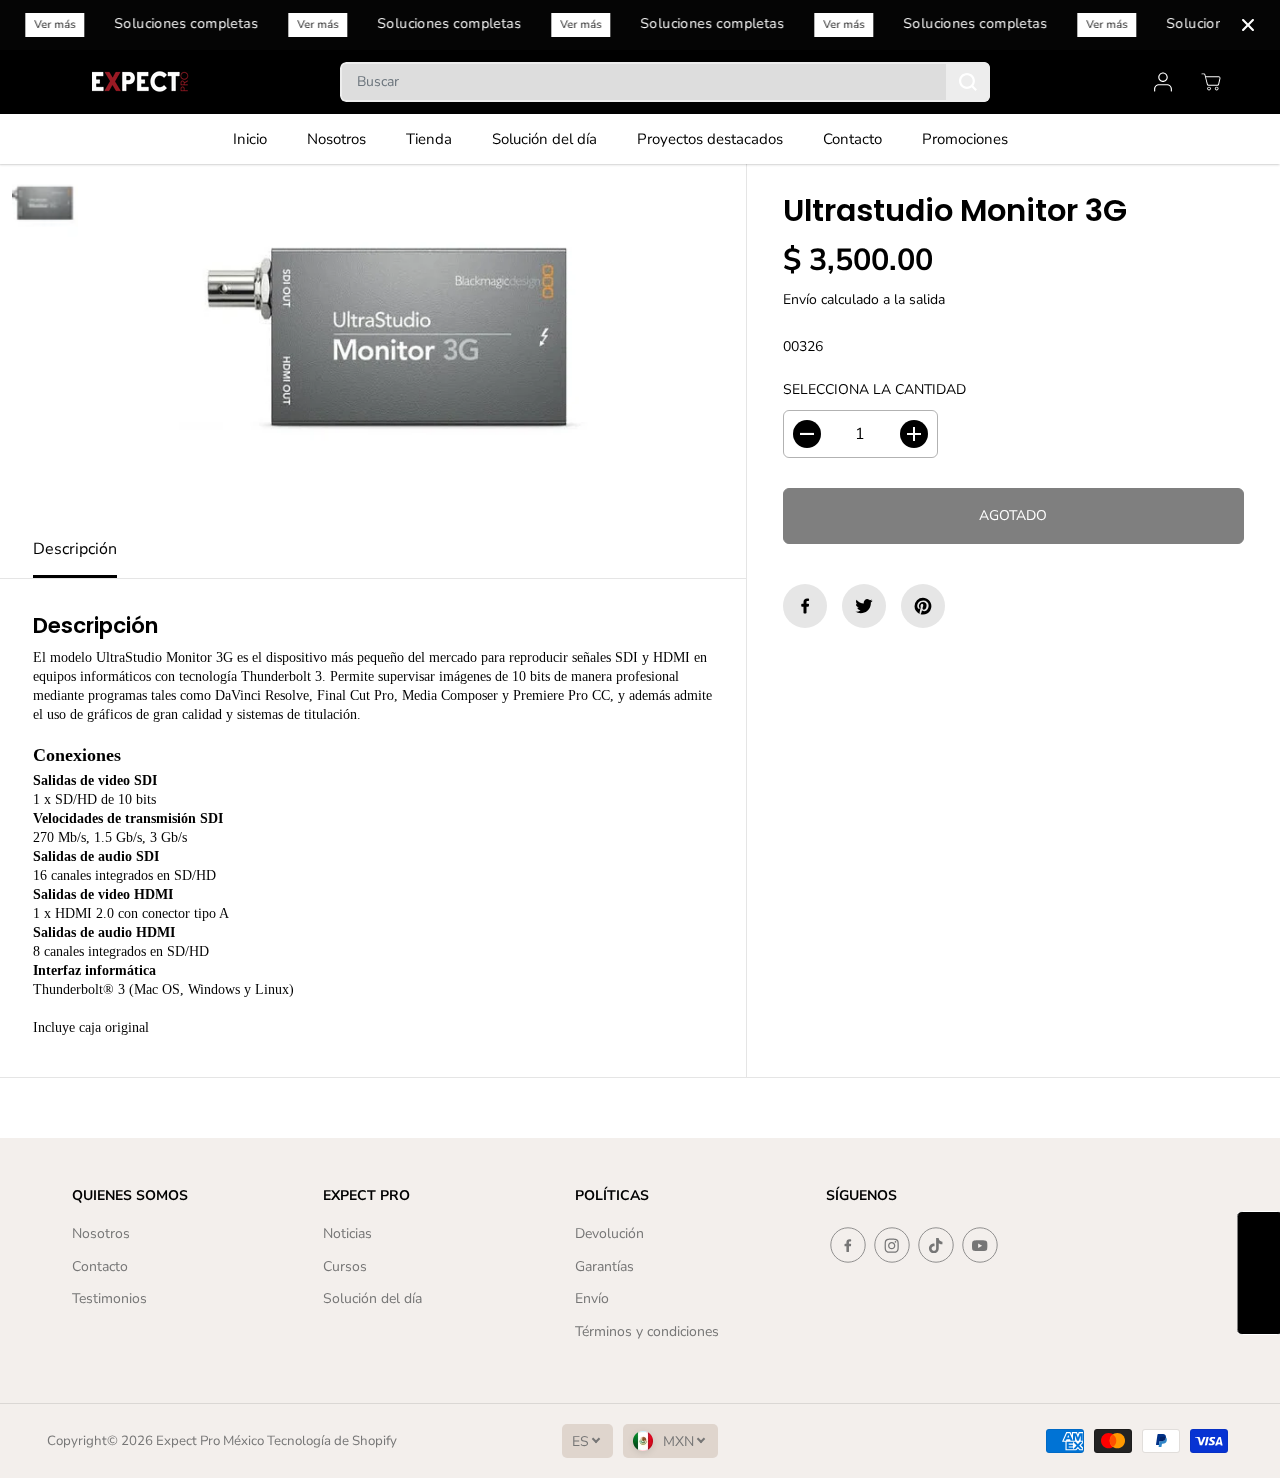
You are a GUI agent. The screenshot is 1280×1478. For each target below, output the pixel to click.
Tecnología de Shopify (332, 1441)
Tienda (429, 139)
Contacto (852, 139)
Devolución (609, 1233)
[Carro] (1211, 82)
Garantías (604, 1266)
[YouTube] (980, 1245)
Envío (800, 299)
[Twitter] (864, 606)
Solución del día (544, 139)
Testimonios (109, 1298)
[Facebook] (805, 606)
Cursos (345, 1266)
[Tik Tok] (936, 1245)
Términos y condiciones (647, 1331)
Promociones (965, 139)
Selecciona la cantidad (874, 389)
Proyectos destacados (710, 139)
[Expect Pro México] (142, 81)
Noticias (347, 1233)
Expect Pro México (210, 1441)
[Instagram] (892, 1245)
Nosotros (336, 139)
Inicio (250, 139)
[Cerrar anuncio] (1248, 25)
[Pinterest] (923, 606)
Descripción (75, 549)
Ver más (56, 24)
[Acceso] (1163, 82)
